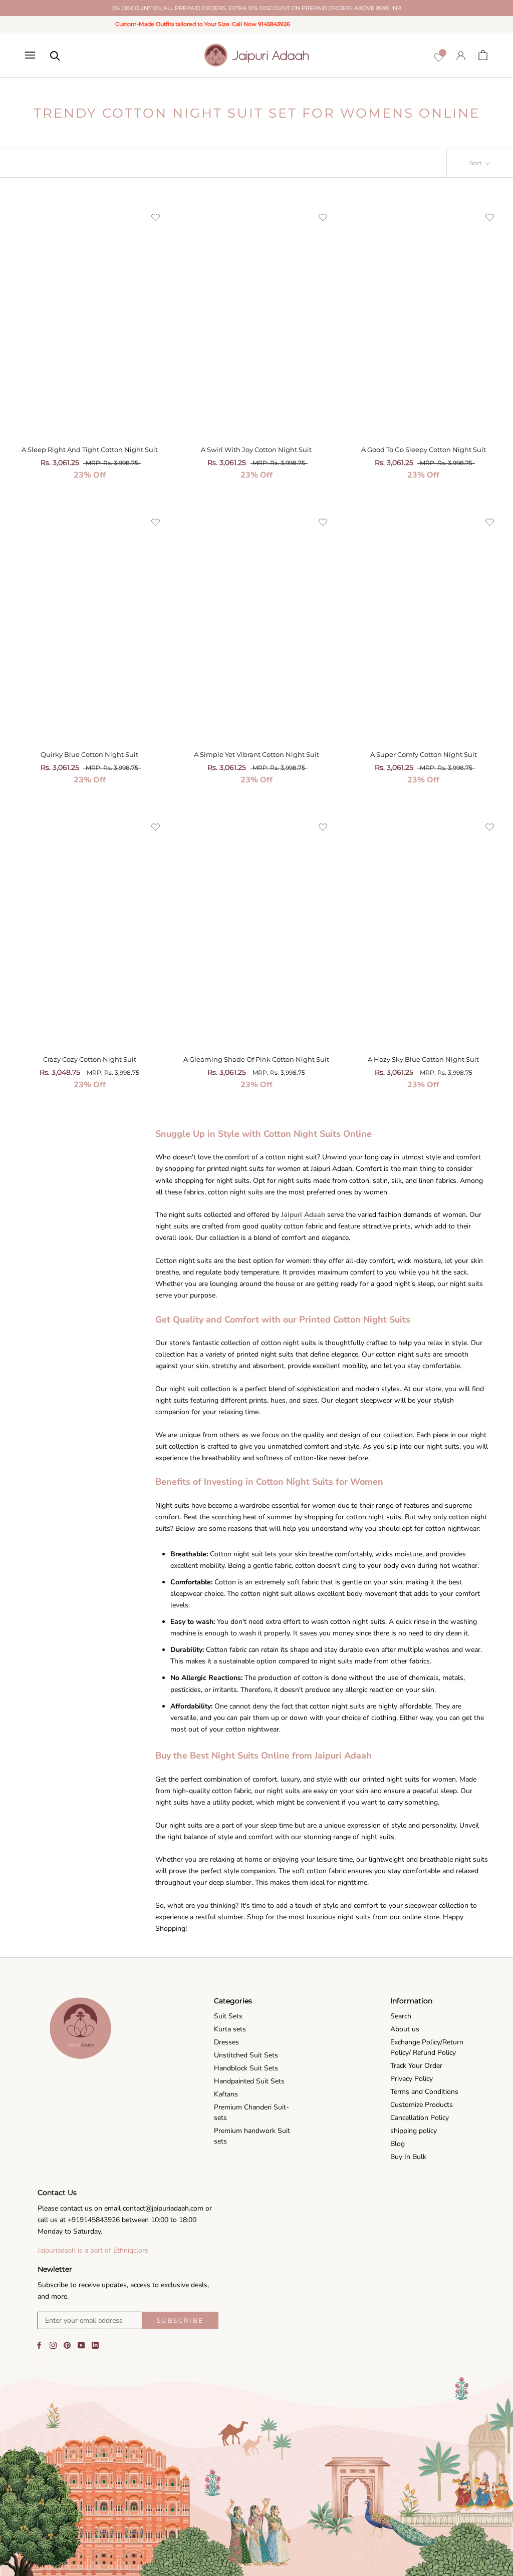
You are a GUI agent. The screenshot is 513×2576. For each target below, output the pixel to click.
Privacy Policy (412, 2079)
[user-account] (461, 55)
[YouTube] (81, 2345)
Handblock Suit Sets (246, 2068)
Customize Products (422, 2105)
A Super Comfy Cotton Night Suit (424, 754)
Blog (398, 2144)
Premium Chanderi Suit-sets (251, 2112)
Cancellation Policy (420, 2118)
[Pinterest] (67, 2345)
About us (405, 2029)
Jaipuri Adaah (303, 1215)
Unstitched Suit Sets (246, 2055)
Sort (476, 163)
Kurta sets (230, 2029)
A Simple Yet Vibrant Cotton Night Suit (256, 754)
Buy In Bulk (408, 2157)
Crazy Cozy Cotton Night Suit (90, 1059)
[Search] (55, 55)
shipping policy (414, 2131)
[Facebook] (39, 2345)
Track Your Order (416, 2066)
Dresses (226, 2042)
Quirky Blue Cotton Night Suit (89, 754)
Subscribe (180, 2320)
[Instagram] (53, 2345)
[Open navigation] (30, 55)
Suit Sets (228, 2016)
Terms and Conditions (424, 2092)
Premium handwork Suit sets (252, 2136)
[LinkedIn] (95, 2345)
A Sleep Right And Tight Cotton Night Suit (90, 450)
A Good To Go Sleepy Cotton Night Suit (424, 450)
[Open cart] (483, 55)
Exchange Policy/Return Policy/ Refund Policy (427, 2047)
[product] (89, 318)
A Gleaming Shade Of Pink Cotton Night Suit (256, 1059)
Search (401, 2016)
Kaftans (226, 2094)
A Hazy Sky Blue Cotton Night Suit (423, 1059)
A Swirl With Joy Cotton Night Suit (256, 450)
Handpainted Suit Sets (249, 2081)
